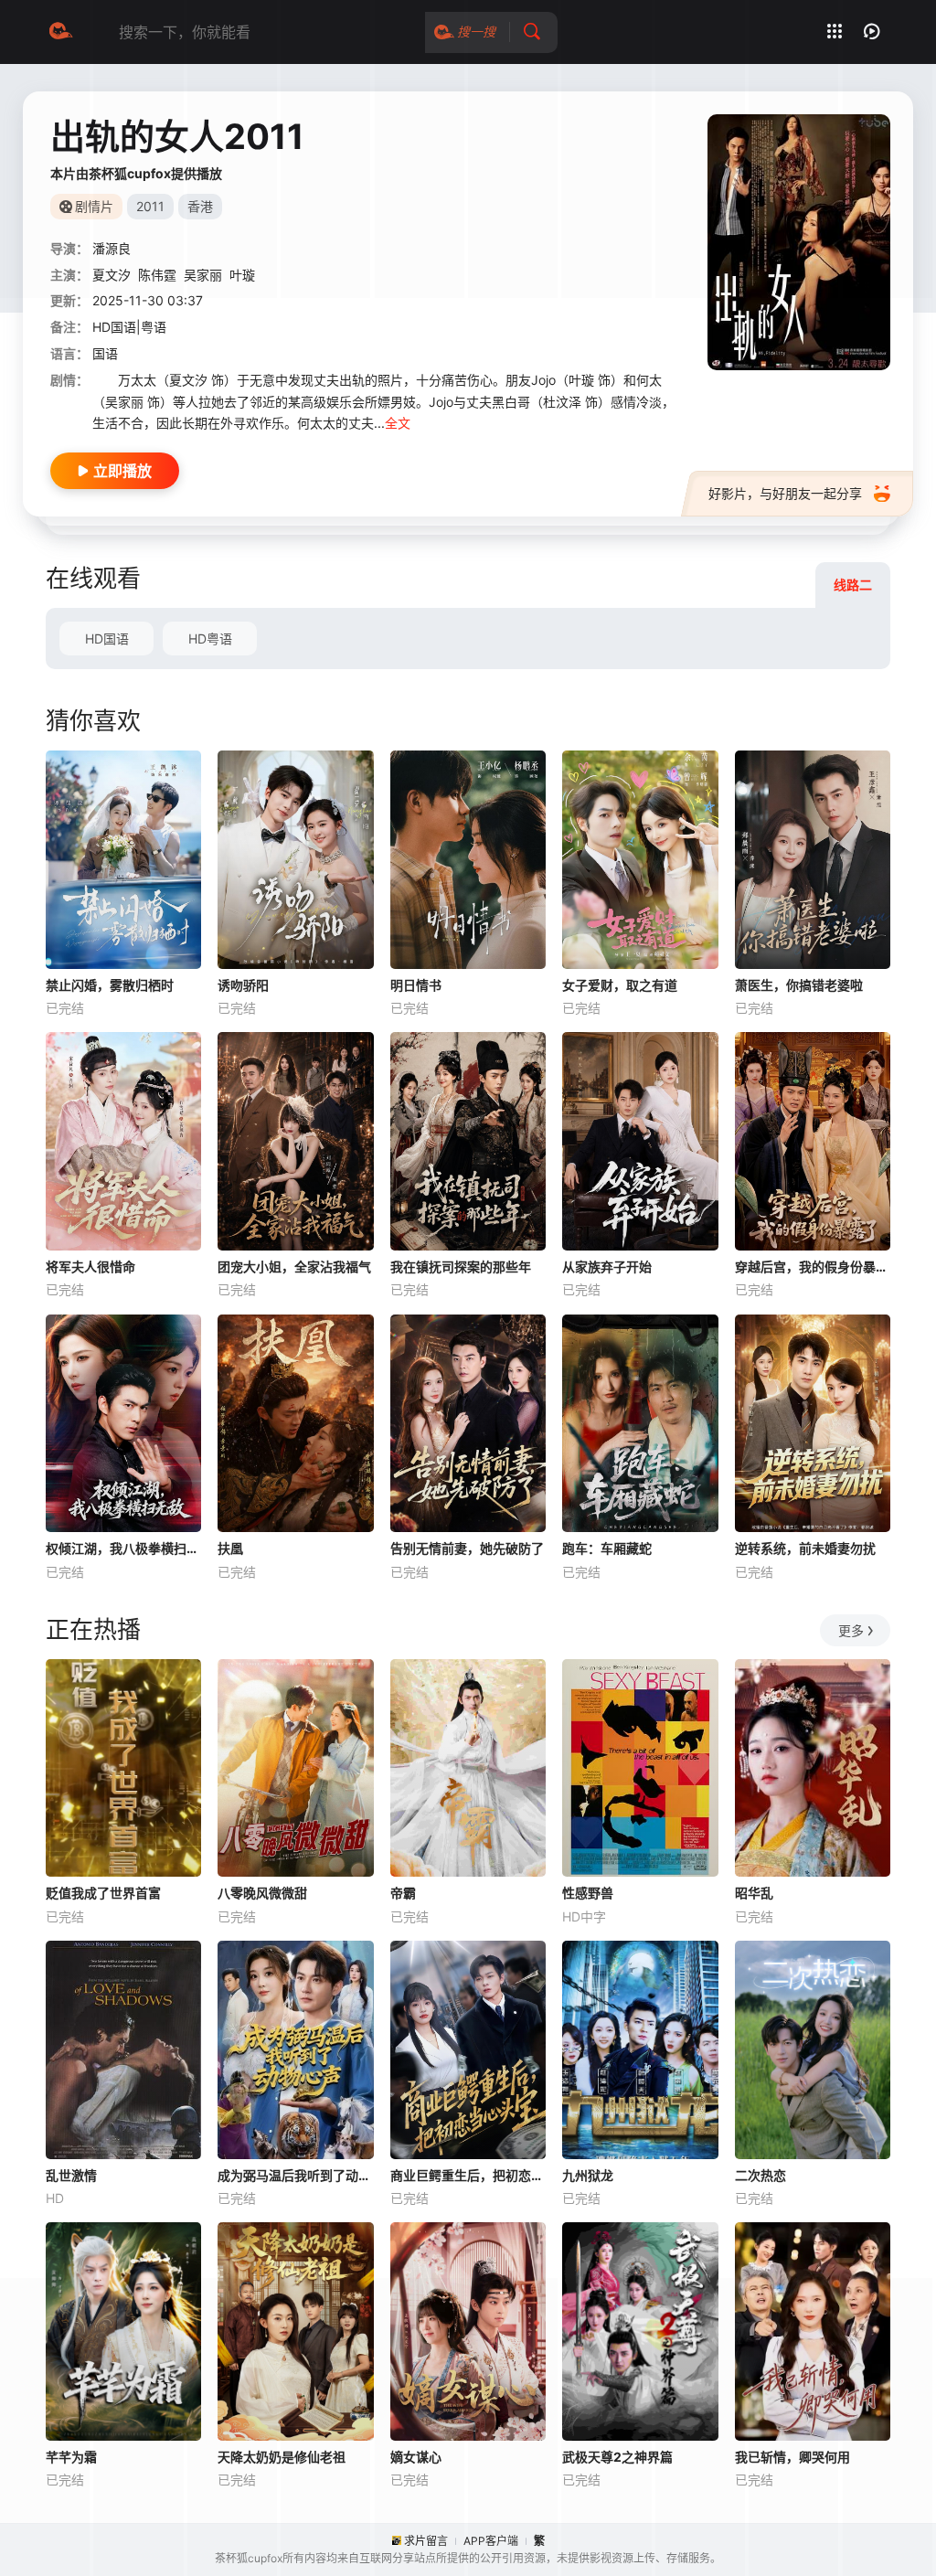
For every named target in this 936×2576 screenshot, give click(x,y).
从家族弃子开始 (607, 1267)
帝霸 (403, 1893)
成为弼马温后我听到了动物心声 (295, 2175)
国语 (105, 353)
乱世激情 (71, 2175)
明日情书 (416, 985)
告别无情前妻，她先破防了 (467, 1548)
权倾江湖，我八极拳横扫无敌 (123, 1548)
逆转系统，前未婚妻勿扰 (805, 1548)
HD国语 (107, 639)
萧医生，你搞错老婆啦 (799, 985)
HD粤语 (210, 639)
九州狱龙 (588, 2175)
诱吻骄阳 (243, 985)
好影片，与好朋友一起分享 (785, 493)
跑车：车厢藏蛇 (607, 1548)
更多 (851, 1630)
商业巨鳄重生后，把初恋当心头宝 (468, 2175)
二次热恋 (760, 2175)
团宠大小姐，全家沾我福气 (294, 1267)
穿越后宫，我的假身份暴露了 (813, 1267)
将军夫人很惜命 (90, 1267)
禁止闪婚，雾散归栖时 (110, 985)
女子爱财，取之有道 (620, 985)
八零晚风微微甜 (262, 1893)
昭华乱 (754, 1893)
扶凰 (230, 1548)
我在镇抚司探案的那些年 (461, 1267)
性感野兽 (588, 1893)
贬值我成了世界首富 (103, 1893)
